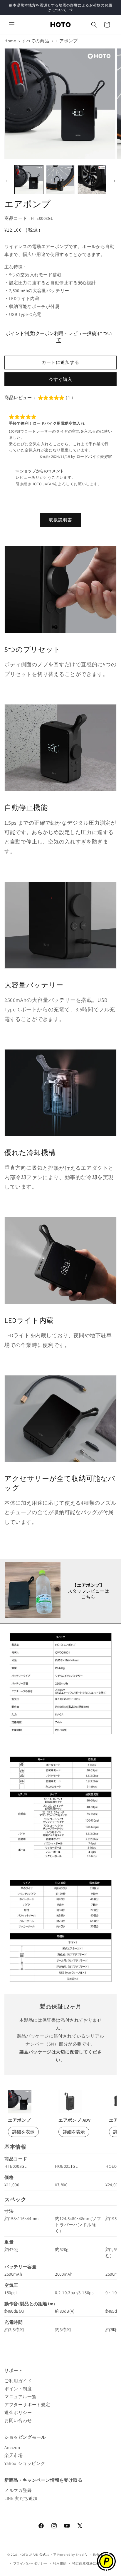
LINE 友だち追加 (21, 2498)
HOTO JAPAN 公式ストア (38, 2555)
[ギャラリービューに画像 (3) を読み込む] (92, 180)
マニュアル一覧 (20, 2397)
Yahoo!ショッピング (25, 2463)
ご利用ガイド (18, 2381)
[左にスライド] (6, 181)
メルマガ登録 (18, 2490)
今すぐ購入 (60, 379)
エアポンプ (66, 41)
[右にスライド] (115, 181)
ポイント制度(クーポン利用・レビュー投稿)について (59, 337)
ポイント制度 (18, 2389)
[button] (12, 25)
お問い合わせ (18, 2420)
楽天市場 (14, 2455)
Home (10, 41)
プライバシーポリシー (30, 2563)
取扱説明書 (60, 520)
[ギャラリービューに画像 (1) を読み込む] (29, 180)
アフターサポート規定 (27, 2405)
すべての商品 (36, 41)
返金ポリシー (18, 2412)
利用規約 (60, 2563)
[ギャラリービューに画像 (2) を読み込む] (60, 180)
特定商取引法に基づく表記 (93, 2563)
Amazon (12, 2447)
